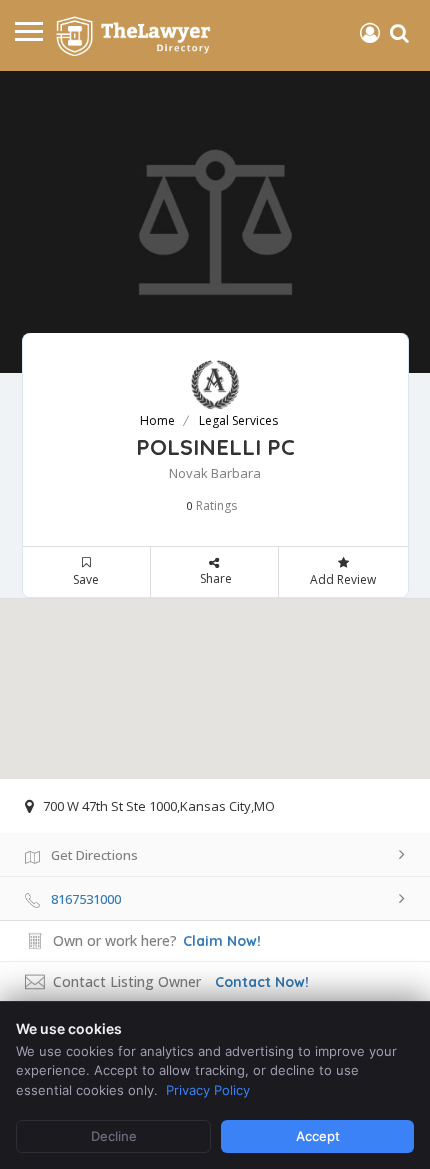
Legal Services (238, 420)
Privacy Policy (208, 1090)
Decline (114, 1136)
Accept (318, 1136)
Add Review (343, 579)
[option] (215, 222)
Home (157, 420)
